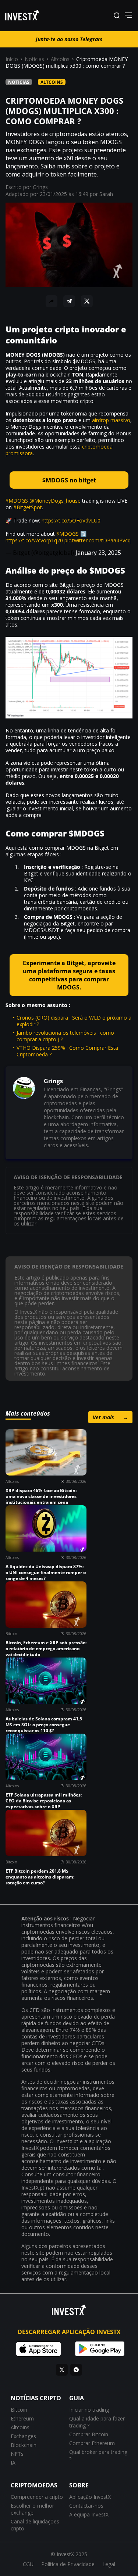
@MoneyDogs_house (55, 501)
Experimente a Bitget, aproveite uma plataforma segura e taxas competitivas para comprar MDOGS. (69, 975)
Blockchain (24, 2445)
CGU (28, 2564)
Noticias (34, 59)
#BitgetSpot (28, 507)
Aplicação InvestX (90, 2497)
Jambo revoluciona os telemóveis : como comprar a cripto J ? (65, 1036)
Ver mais (110, 1417)
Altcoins (60, 59)
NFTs (17, 2454)
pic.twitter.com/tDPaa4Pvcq (98, 540)
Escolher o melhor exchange (32, 2509)
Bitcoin (19, 2410)
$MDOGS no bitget (69, 480)
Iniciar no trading (89, 2410)
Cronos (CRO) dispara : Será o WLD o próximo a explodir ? (74, 1021)
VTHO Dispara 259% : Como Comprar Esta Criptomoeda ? (67, 1051)
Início (12, 59)
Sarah (106, 194)
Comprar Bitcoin (89, 2434)
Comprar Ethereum (92, 2443)
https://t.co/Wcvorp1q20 (34, 540)
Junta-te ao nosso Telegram (69, 39)
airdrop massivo (111, 420)
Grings (40, 187)
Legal (109, 2564)
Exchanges (23, 2436)
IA (13, 2463)
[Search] (117, 16)
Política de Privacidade (68, 2564)
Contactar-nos (86, 2506)
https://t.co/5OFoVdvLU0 (71, 520)
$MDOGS (17, 501)
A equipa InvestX (89, 2514)
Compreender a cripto (37, 2497)
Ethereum (22, 2418)
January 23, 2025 (98, 553)
